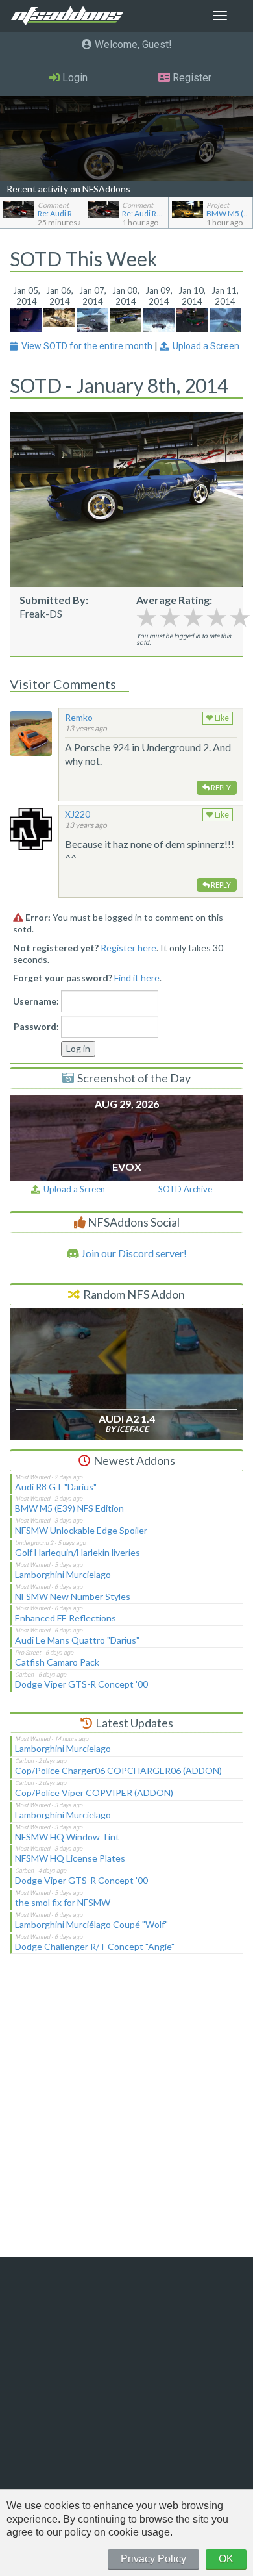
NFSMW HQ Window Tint (67, 1837)
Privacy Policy (153, 2559)
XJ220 (78, 814)
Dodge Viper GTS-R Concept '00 (81, 1684)
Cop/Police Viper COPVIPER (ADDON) (94, 1793)
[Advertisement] (126, 2114)
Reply (220, 787)
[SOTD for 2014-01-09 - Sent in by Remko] (159, 318)
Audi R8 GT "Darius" (56, 1487)
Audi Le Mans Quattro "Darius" (77, 1640)
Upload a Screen (72, 1189)
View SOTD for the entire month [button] (86, 346)
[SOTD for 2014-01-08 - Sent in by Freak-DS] (126, 318)
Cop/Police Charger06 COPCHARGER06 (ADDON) (118, 1770)
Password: (36, 1026)
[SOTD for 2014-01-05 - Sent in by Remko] (26, 318)
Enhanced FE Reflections (66, 1618)
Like (221, 718)
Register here (128, 948)
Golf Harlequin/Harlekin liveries (78, 1552)
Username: (36, 1001)
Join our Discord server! (133, 1253)
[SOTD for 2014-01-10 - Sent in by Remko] (192, 318)
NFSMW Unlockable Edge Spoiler (81, 1530)
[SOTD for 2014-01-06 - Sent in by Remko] (59, 316)
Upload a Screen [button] (204, 346)
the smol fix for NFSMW (63, 1902)
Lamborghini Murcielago (63, 1574)
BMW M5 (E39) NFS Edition (69, 1508)
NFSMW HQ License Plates (70, 1858)
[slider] (193, 617)
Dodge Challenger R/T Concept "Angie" (95, 1946)
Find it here (137, 978)
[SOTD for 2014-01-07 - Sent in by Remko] (92, 318)
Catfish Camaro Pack (57, 1662)
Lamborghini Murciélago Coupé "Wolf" (91, 1924)
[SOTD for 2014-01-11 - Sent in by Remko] (225, 318)
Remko (79, 717)
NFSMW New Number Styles (73, 1596)
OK (226, 2559)
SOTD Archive (185, 1189)
